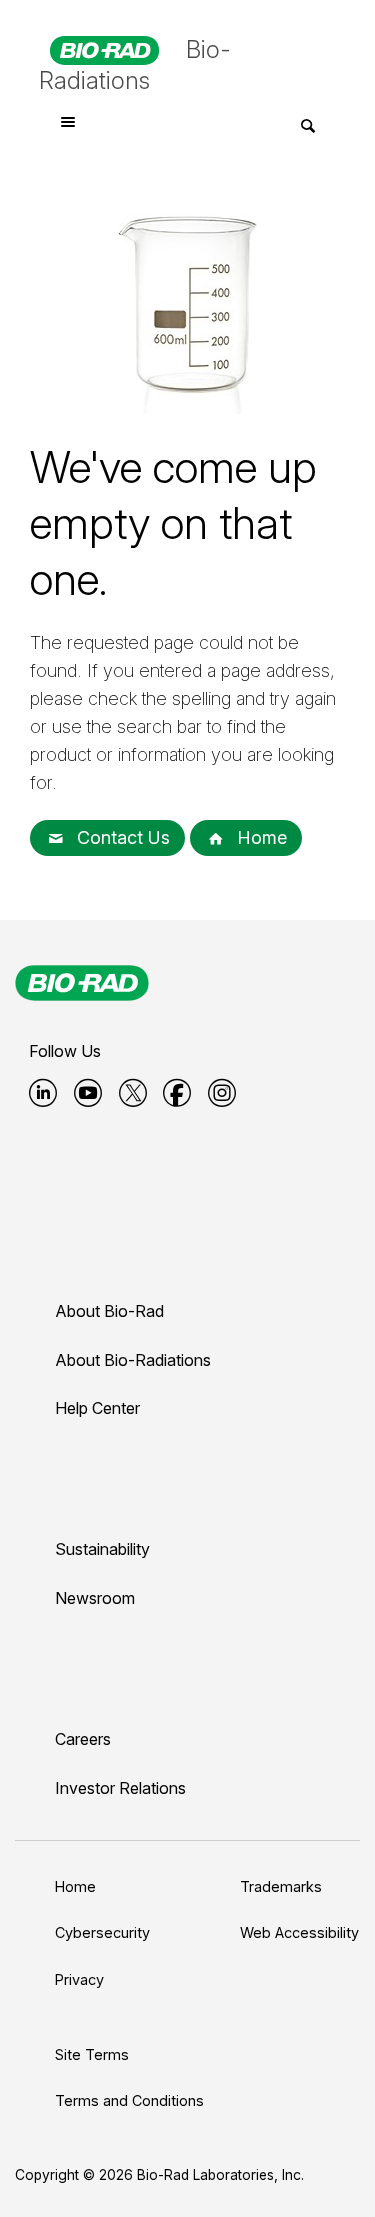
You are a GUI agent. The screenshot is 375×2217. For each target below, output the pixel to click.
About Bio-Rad (109, 1311)
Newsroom (95, 1598)
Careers (83, 1739)
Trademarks (281, 1886)
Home (259, 837)
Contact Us (121, 837)
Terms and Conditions (129, 2100)
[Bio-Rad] (82, 983)
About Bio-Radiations (133, 1360)
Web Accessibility (299, 1932)
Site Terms (92, 2054)
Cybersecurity (102, 1932)
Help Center (97, 1408)
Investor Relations (120, 1788)
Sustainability (102, 1549)
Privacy (79, 1979)
